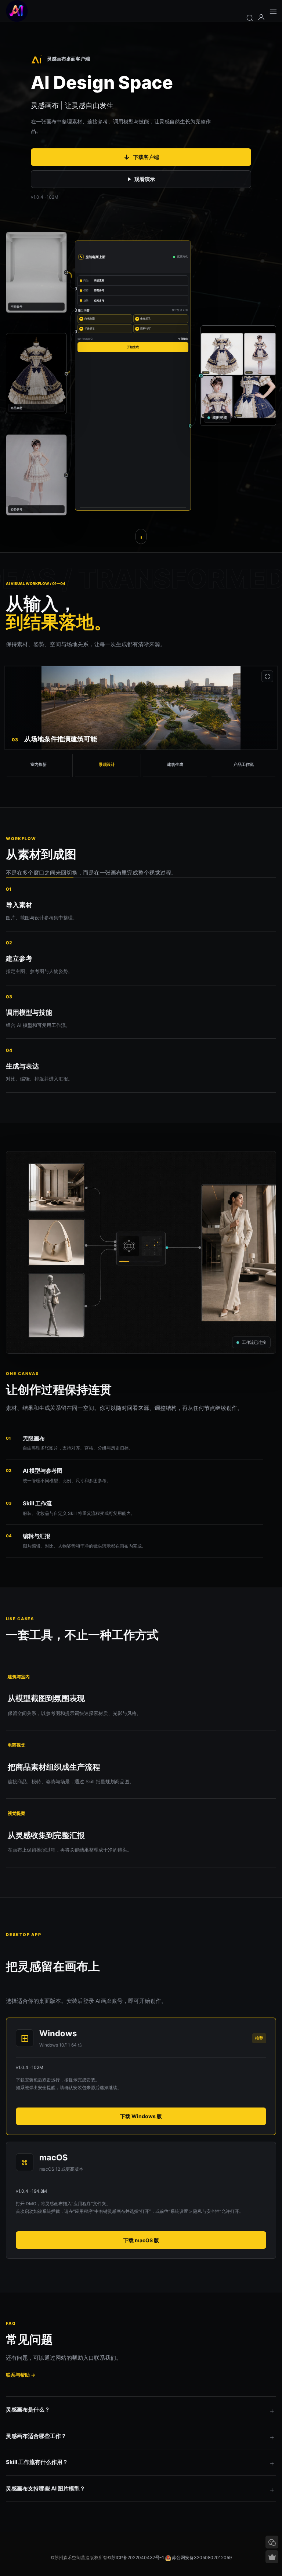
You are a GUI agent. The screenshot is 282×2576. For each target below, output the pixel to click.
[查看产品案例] (141, 536)
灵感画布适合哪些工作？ (36, 2436)
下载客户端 (141, 157)
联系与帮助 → (21, 2375)
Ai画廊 (17, 11)
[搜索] (250, 17)
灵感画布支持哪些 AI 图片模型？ (46, 2488)
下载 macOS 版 (141, 2240)
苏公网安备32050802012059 (202, 2557)
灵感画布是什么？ (28, 2409)
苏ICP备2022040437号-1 (138, 2557)
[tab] (39, 766)
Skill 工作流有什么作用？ (37, 2462)
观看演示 (145, 179)
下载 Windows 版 (141, 2116)
